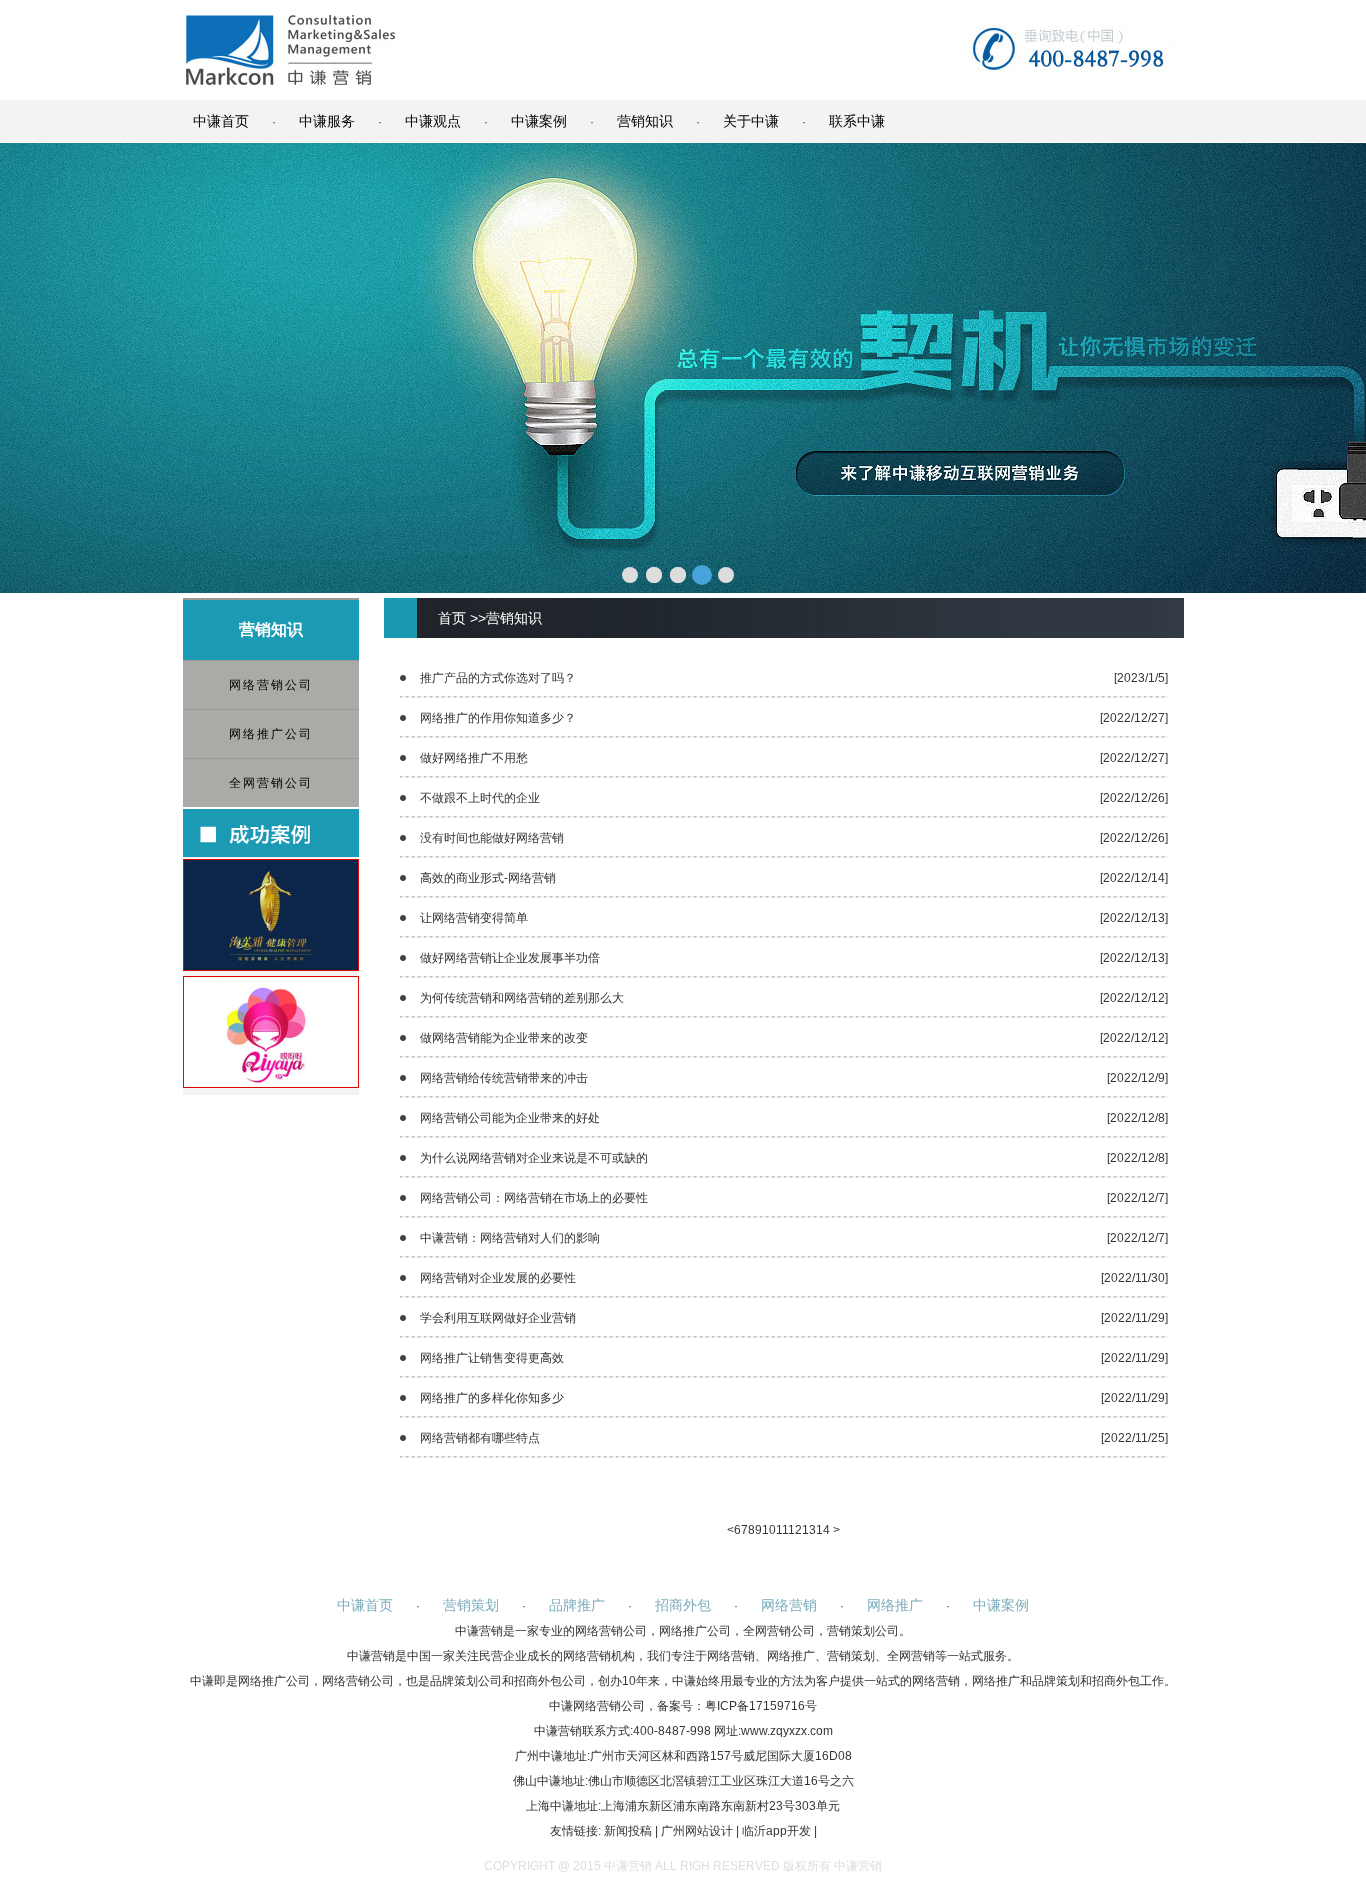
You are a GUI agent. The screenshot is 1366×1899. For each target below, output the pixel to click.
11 (782, 1530)
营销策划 (471, 1605)
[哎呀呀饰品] (271, 1083)
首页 (452, 618)
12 (795, 1530)
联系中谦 (857, 121)
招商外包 (683, 1605)
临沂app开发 (776, 1831)
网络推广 (895, 1605)
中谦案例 (539, 121)
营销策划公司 (863, 1631)
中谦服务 (327, 121)
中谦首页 (221, 121)
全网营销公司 (271, 783)
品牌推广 (577, 1605)
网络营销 (789, 1605)
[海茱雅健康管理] (271, 966)
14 (823, 1530)
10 (769, 1530)
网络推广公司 (271, 734)
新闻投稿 (628, 1831)
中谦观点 (433, 121)
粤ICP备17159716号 (761, 1706)
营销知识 (645, 121)
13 (809, 1530)
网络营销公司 (271, 685)
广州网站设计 (697, 1831)
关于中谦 (751, 121)
